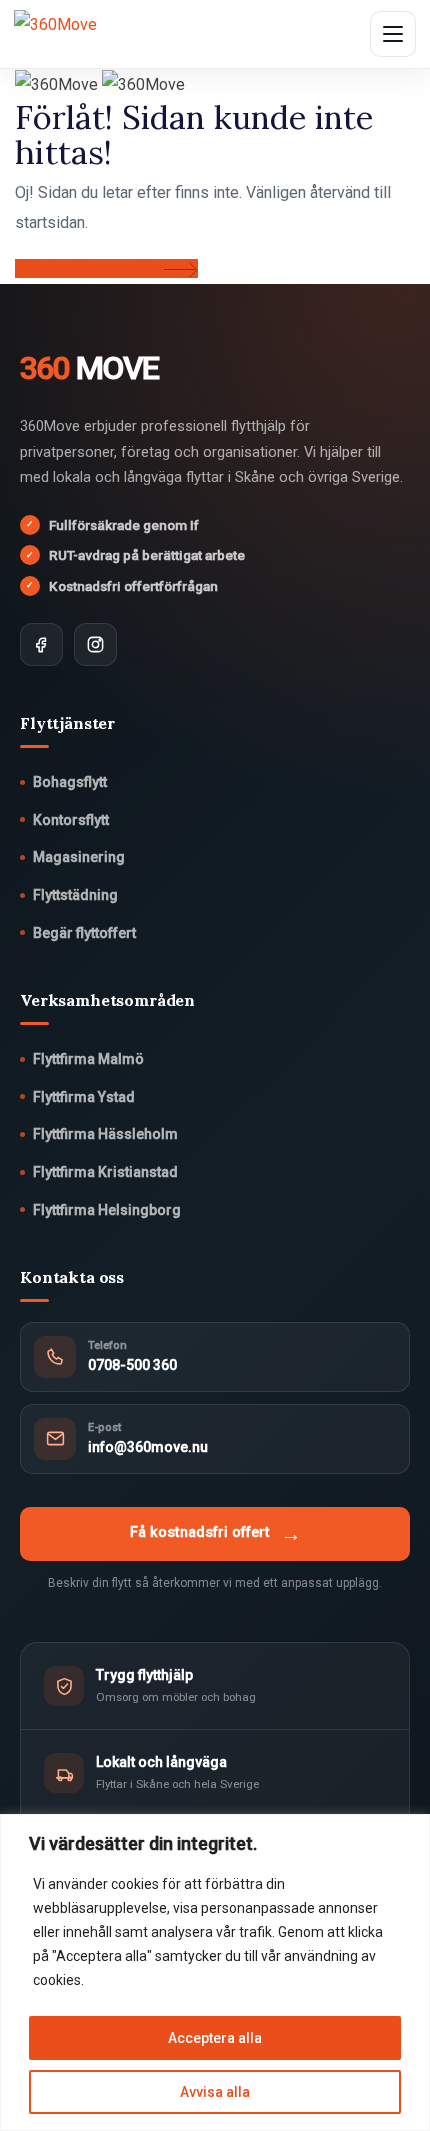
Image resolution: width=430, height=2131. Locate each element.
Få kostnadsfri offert (215, 1534)
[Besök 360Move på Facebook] (41, 644)
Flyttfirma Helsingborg (107, 1210)
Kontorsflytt (71, 820)
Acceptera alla (215, 2038)
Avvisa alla (215, 2092)
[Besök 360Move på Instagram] (95, 644)
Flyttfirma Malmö (88, 1059)
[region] (215, 1972)
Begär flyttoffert (84, 933)
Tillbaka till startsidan (89, 268)
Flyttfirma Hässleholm (105, 1134)
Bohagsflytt (70, 782)
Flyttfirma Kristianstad (105, 1172)
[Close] (409, 1831)
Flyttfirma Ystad (84, 1097)
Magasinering (79, 857)
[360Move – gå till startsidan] (79, 34)
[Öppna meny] (393, 34)
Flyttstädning (75, 895)
